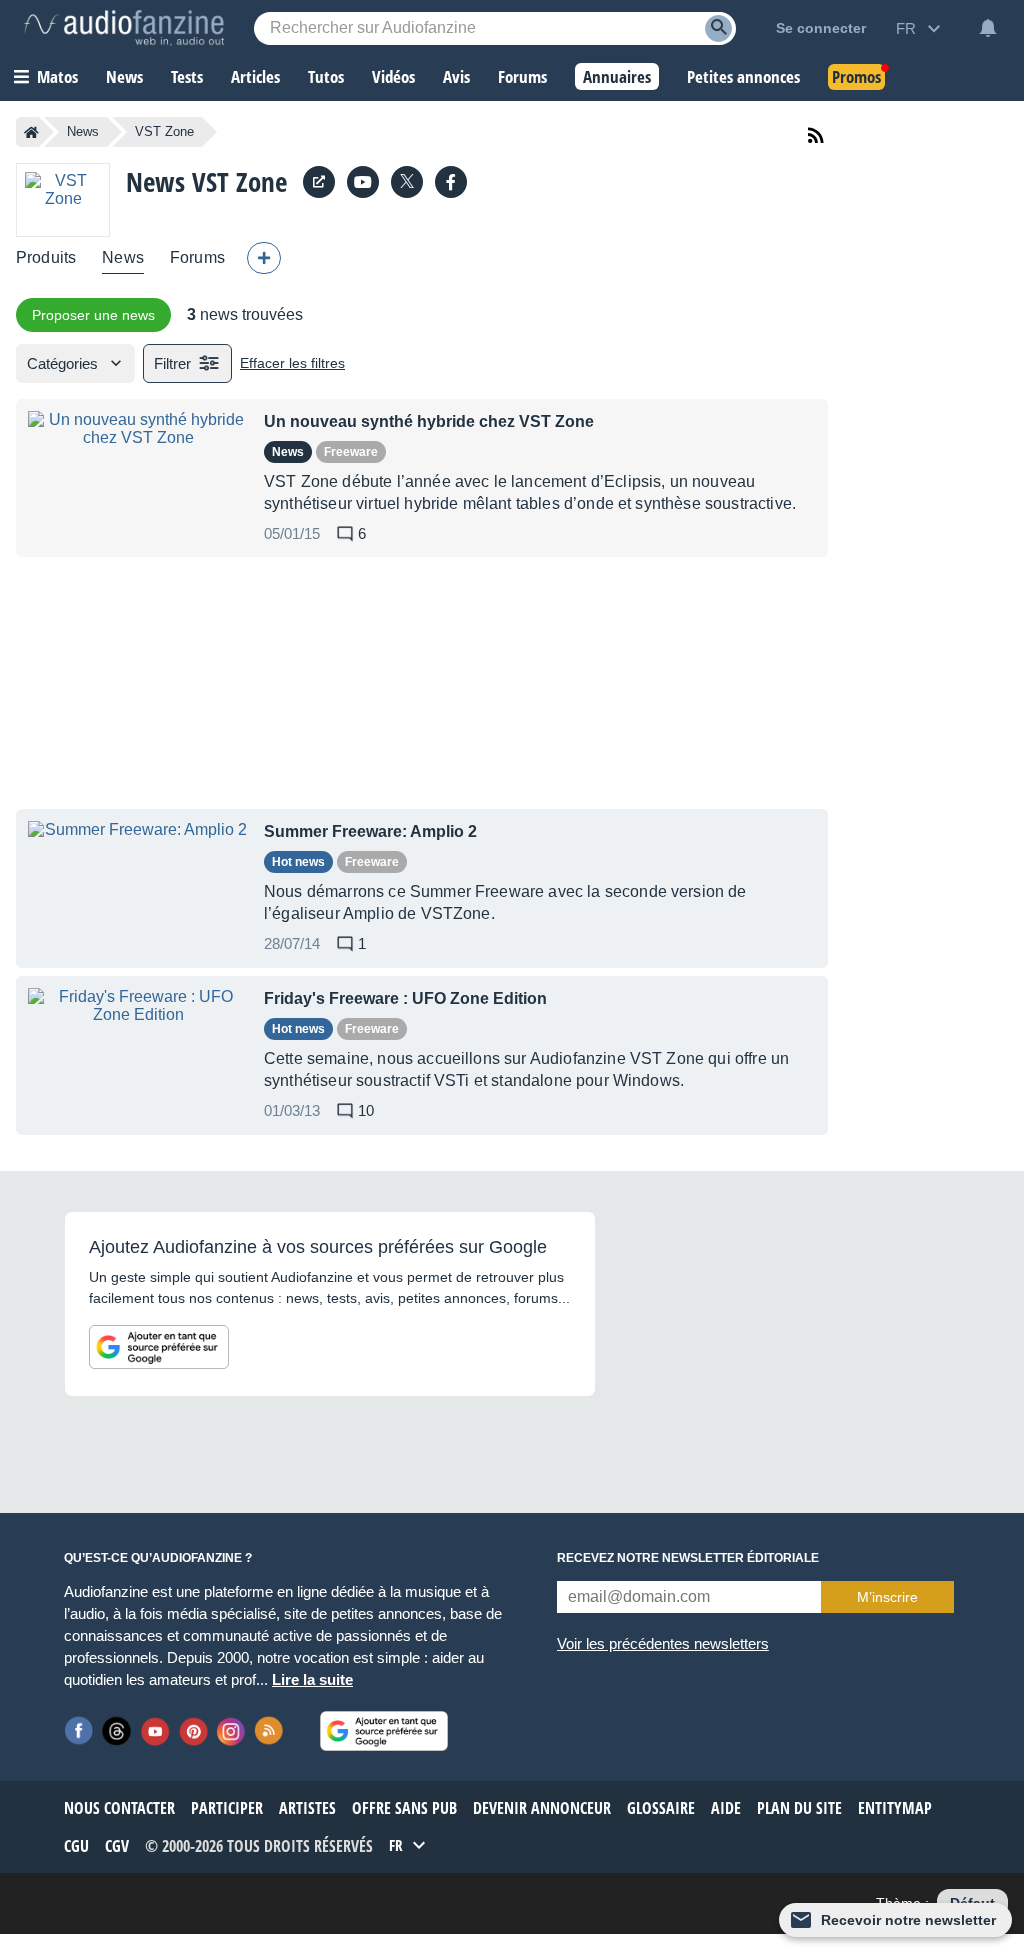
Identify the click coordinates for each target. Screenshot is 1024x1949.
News (83, 131)
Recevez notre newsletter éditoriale (688, 1558)
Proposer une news (93, 315)
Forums (197, 257)
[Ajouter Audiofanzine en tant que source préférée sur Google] (159, 1347)
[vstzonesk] (363, 182)
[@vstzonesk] (407, 182)
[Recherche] (718, 28)
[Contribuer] (264, 258)
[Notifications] (988, 28)
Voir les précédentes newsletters (663, 1643)
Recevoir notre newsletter (908, 1920)
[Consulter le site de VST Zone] (319, 182)
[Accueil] (31, 132)
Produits (46, 257)
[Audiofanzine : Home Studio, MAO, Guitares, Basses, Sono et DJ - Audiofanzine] (124, 28)
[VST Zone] (63, 199)
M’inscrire (887, 1597)
